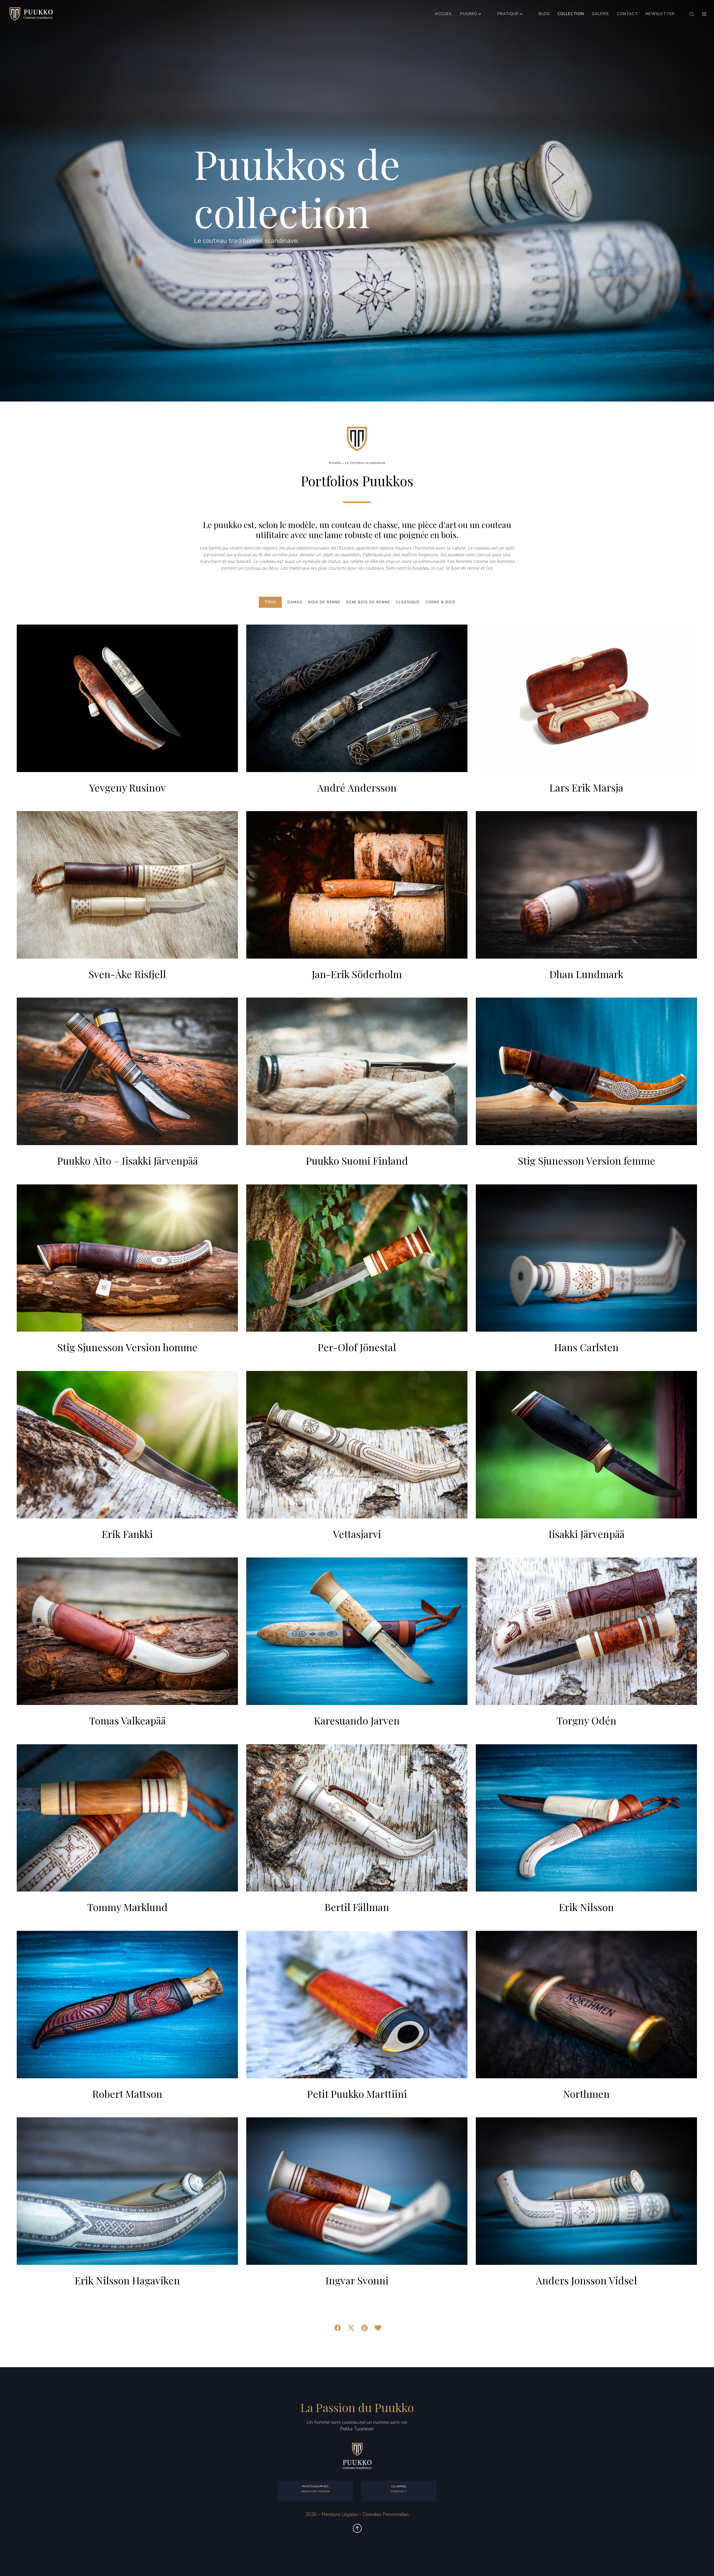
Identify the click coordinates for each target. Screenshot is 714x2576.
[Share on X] (350, 2327)
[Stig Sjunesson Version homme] (127, 1258)
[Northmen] (586, 2005)
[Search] (688, 14)
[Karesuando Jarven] (357, 1631)
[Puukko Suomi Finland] (357, 1071)
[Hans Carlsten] (586, 1258)
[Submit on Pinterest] (364, 2327)
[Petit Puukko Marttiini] (357, 2005)
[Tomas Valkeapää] (127, 1631)
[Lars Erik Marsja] (586, 698)
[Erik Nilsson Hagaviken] (127, 2191)
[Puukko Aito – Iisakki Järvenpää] (127, 1071)
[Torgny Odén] (586, 1631)
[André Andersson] (357, 698)
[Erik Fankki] (127, 1445)
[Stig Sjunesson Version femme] (586, 1071)
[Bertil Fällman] (357, 1818)
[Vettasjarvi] (357, 1445)
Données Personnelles (386, 2515)
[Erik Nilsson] (586, 1818)
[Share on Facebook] (337, 2327)
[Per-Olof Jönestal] (357, 1258)
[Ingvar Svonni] (357, 2191)
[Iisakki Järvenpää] (586, 1445)
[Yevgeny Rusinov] (127, 698)
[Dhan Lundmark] (586, 885)
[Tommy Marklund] (127, 1818)
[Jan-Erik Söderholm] (357, 885)
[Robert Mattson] (127, 2005)
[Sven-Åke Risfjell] (127, 885)
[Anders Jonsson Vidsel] (586, 2191)
